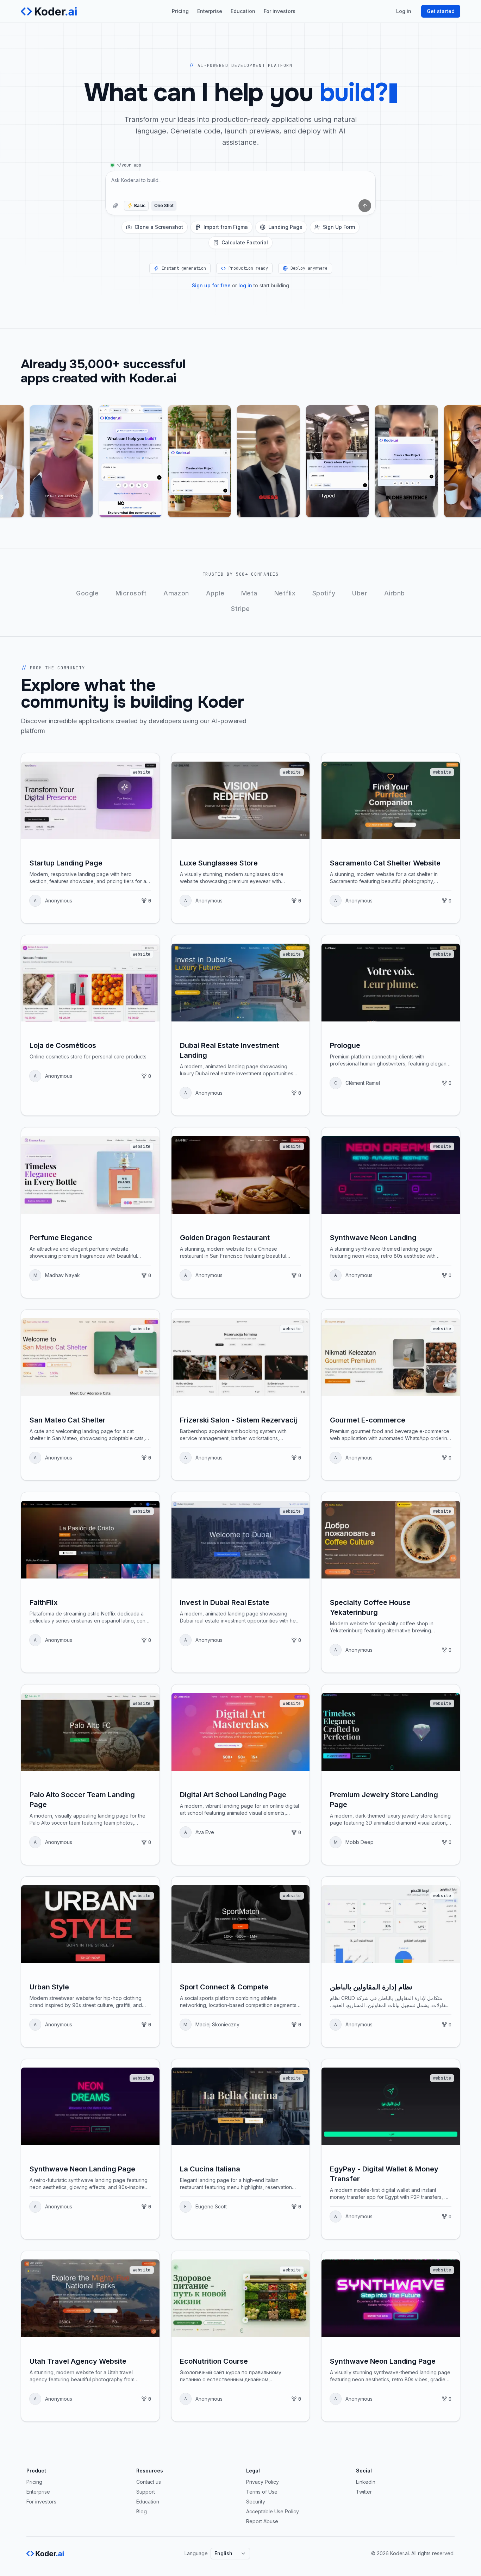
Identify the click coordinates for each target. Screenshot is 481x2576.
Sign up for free (211, 285)
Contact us (149, 2482)
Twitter (364, 2492)
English (223, 2553)
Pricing (180, 11)
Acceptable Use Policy (273, 2511)
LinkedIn (366, 2482)
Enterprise (210, 11)
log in (245, 285)
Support (146, 2492)
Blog (142, 2511)
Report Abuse (262, 2521)
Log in (404, 11)
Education (243, 11)
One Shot (164, 205)
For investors (280, 11)
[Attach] (115, 206)
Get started (441, 11)
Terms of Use (262, 2492)
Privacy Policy (263, 2482)
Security (256, 2502)
